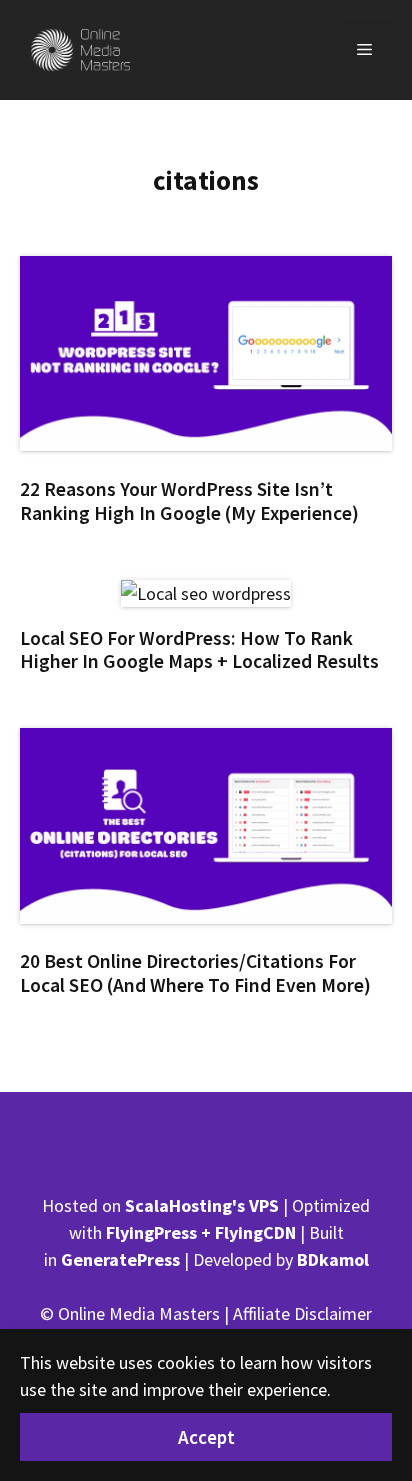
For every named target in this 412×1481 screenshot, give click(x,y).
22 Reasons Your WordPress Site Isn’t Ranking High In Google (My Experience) (189, 500)
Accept (206, 1437)
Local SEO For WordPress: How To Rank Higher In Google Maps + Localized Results (199, 649)
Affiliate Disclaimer (302, 1313)
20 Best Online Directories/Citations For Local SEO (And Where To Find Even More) (195, 972)
